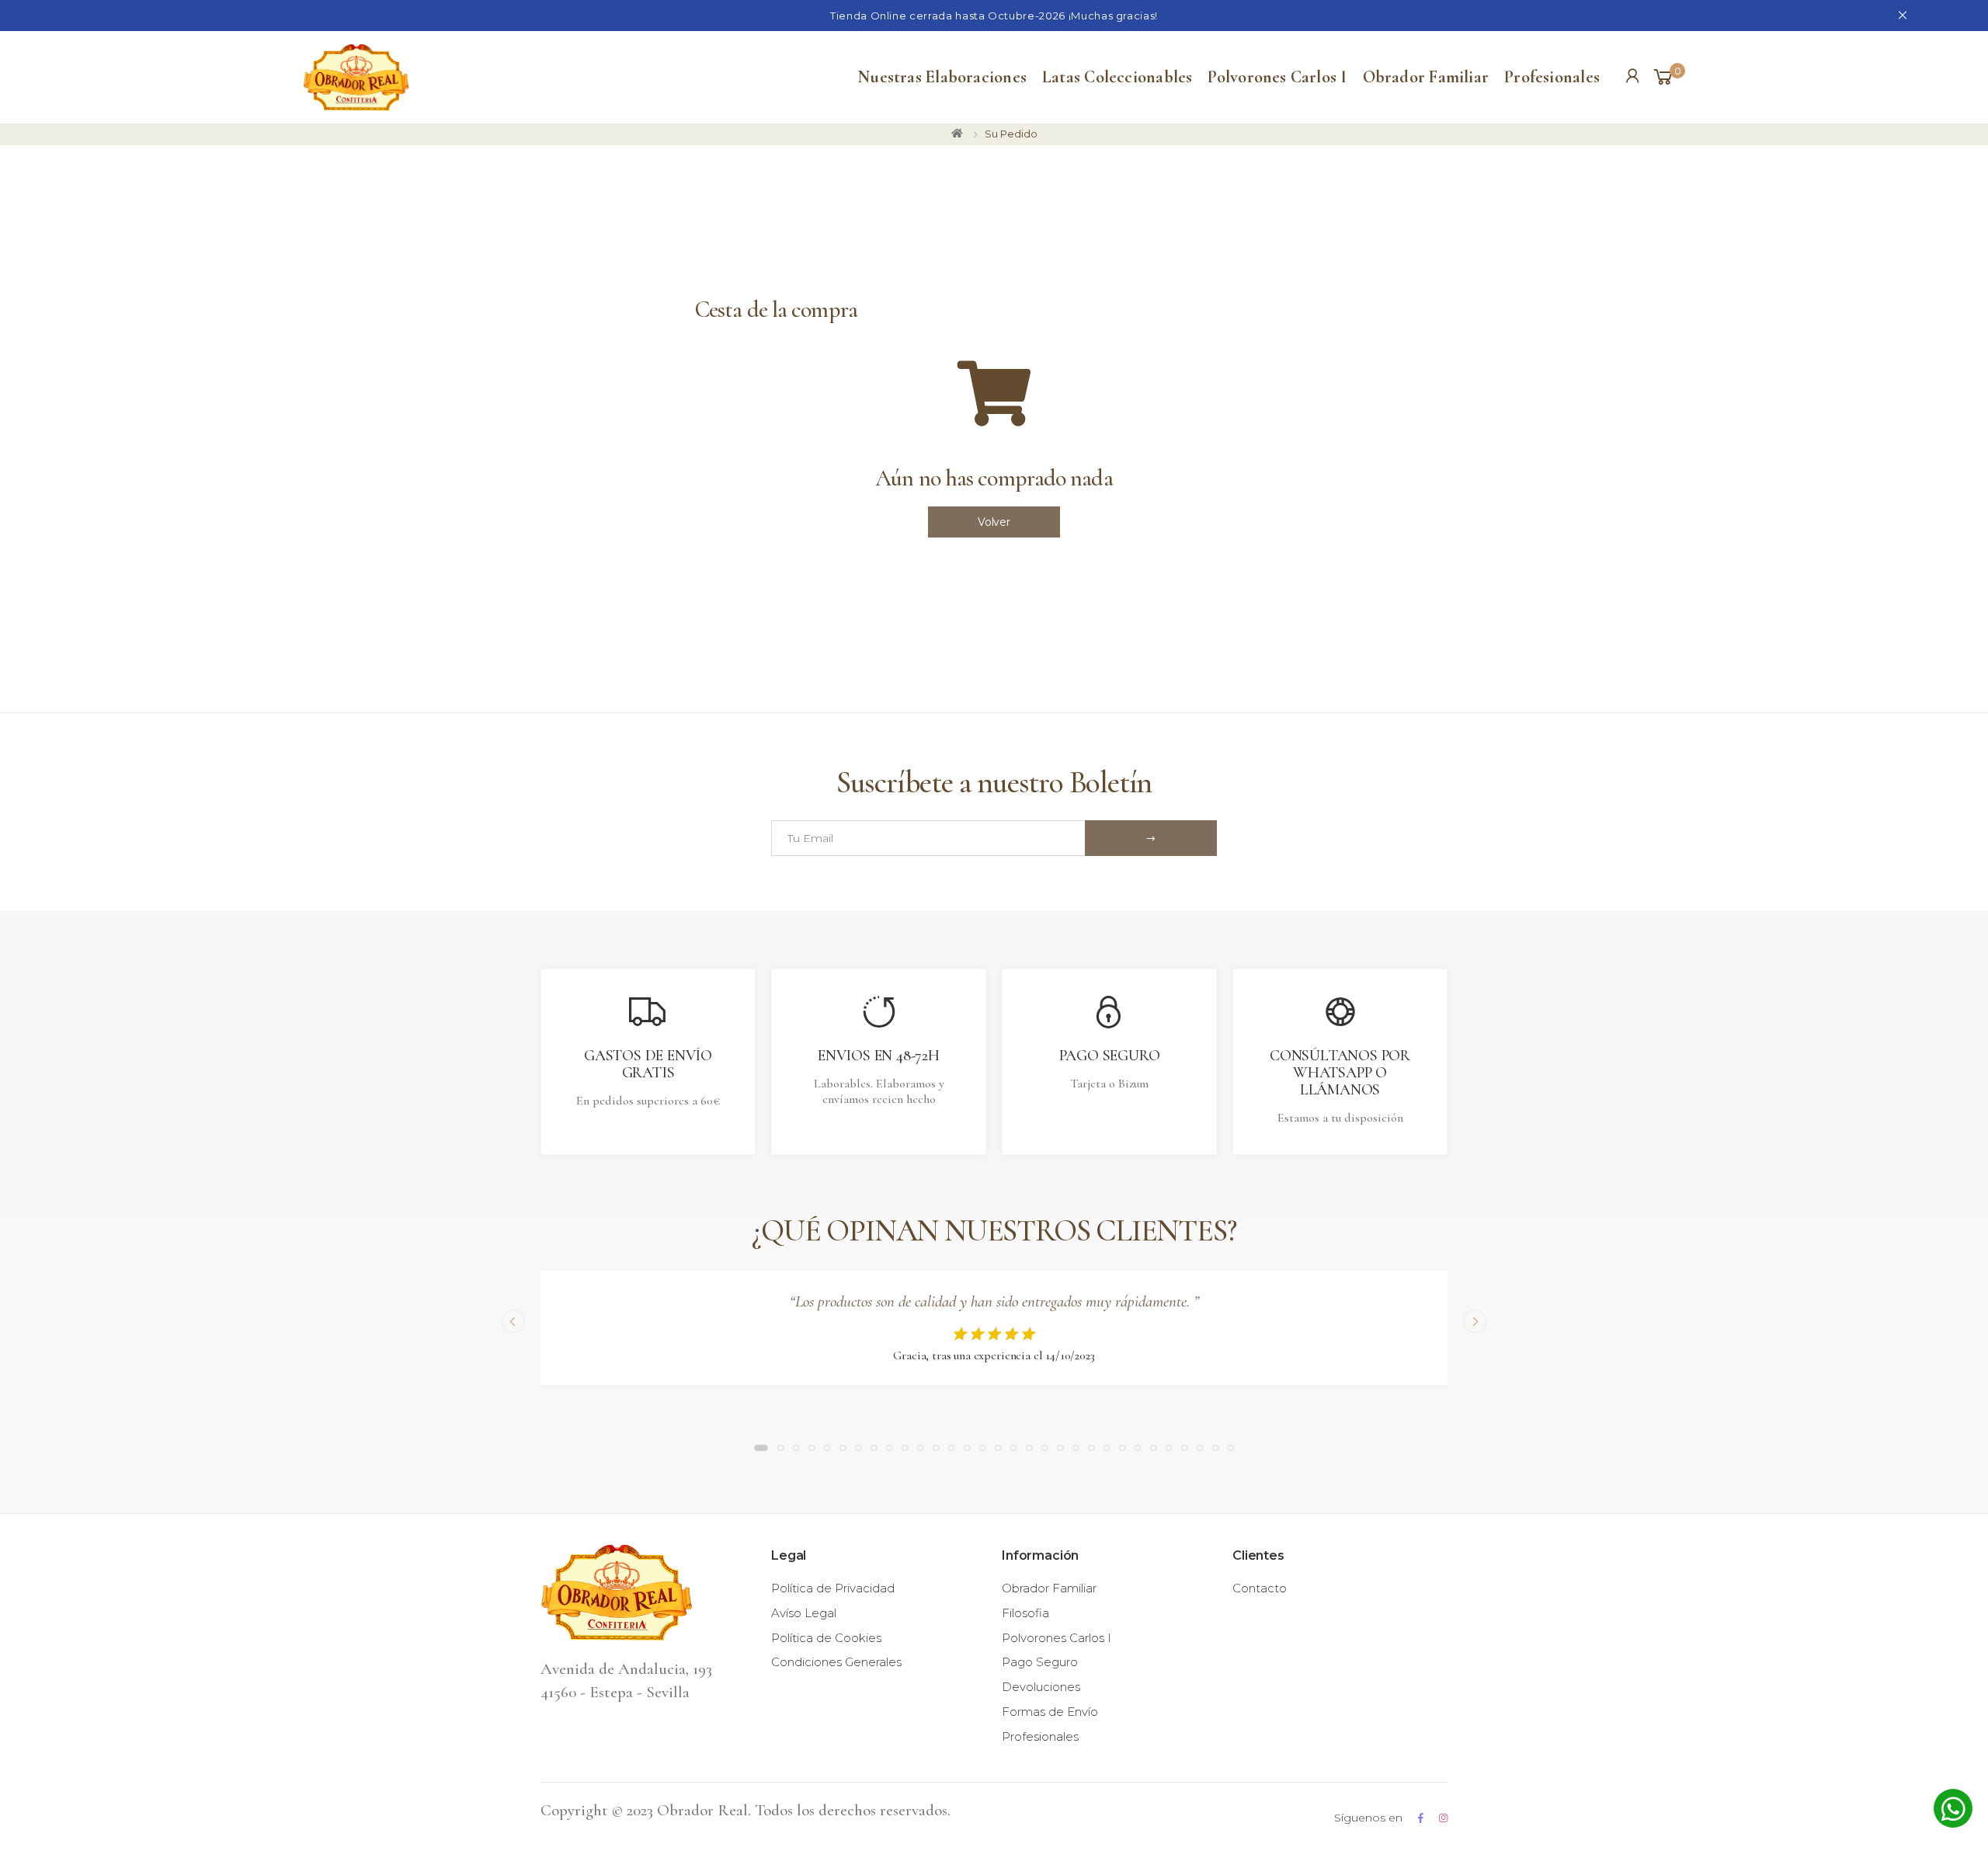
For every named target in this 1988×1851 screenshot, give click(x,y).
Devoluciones (1041, 1687)
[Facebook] (1421, 1818)
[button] (1668, 78)
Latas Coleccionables (1117, 77)
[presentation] (513, 1321)
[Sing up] (1151, 838)
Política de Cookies (826, 1638)
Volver (994, 522)
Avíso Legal (804, 1613)
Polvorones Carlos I (1277, 77)
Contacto (1260, 1588)
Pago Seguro (1040, 1662)
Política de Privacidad (833, 1588)
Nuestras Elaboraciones (942, 77)
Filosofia (1025, 1613)
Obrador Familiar (1426, 77)
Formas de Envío (1050, 1712)
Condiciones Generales (836, 1662)
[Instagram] (1443, 1818)
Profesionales (1552, 77)
